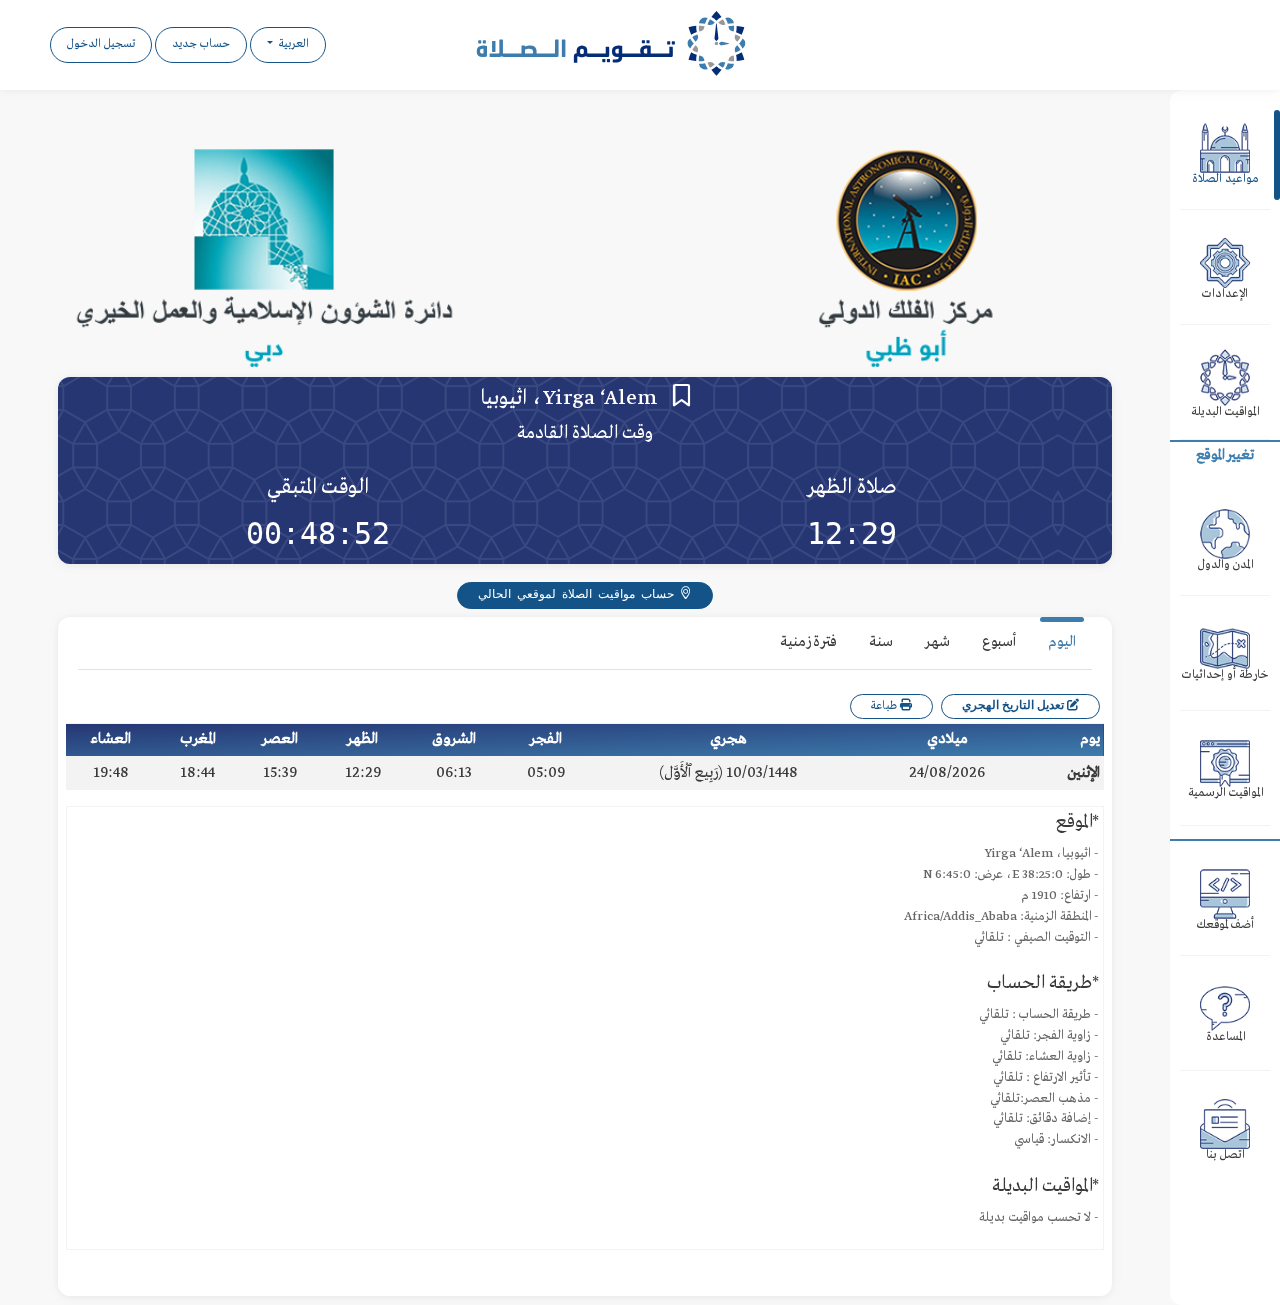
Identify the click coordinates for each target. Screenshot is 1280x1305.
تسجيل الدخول (101, 44)
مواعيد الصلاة (1225, 179)
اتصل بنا (1225, 1155)
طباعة (885, 706)
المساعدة (1225, 1037)
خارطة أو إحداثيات (1225, 675)
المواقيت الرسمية (1225, 793)
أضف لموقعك (1225, 925)
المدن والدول (1225, 565)
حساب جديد (201, 44)
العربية (292, 44)
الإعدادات (1225, 294)
